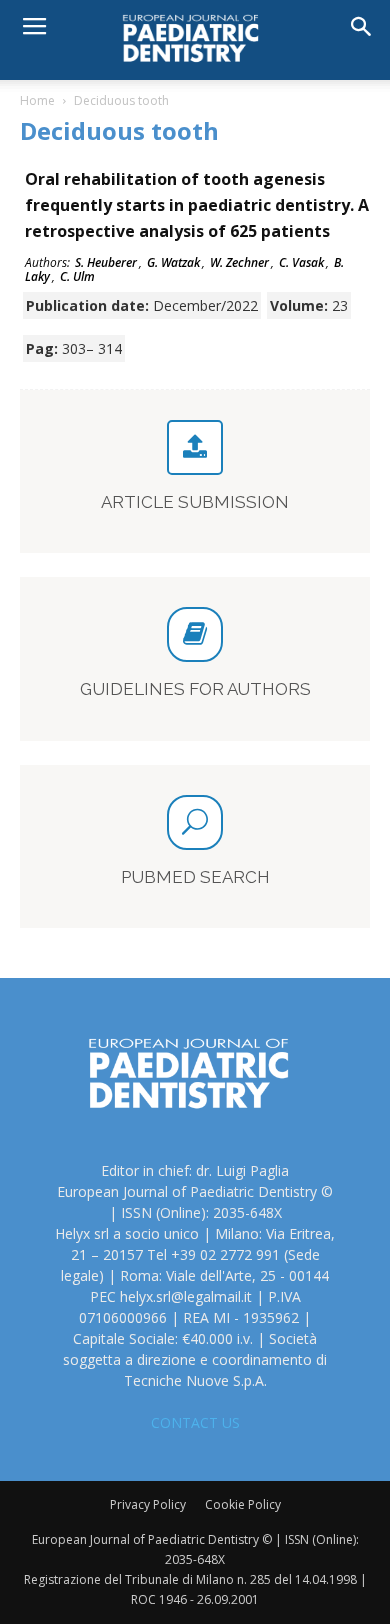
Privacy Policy (148, 1504)
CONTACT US (195, 1422)
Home (37, 100)
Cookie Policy (243, 1504)
